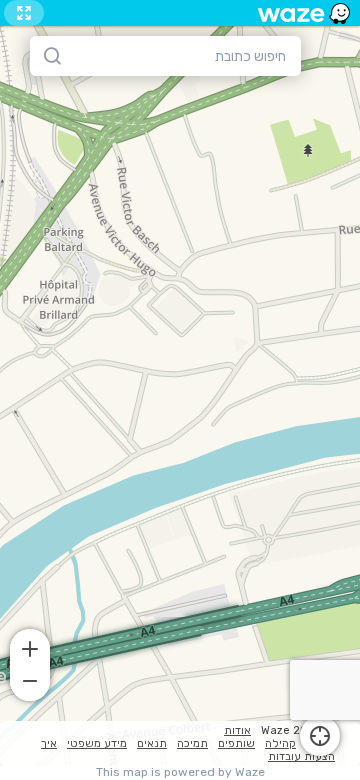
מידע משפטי (97, 743)
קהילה (280, 743)
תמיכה (192, 743)
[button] (30, 647)
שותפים (236, 743)
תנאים (152, 743)
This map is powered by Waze (180, 772)
